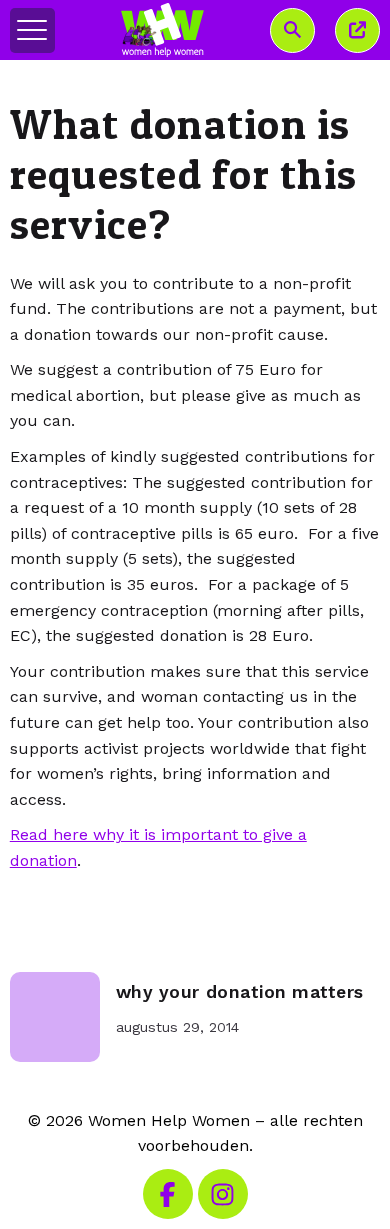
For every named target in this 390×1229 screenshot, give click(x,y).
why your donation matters (240, 992)
